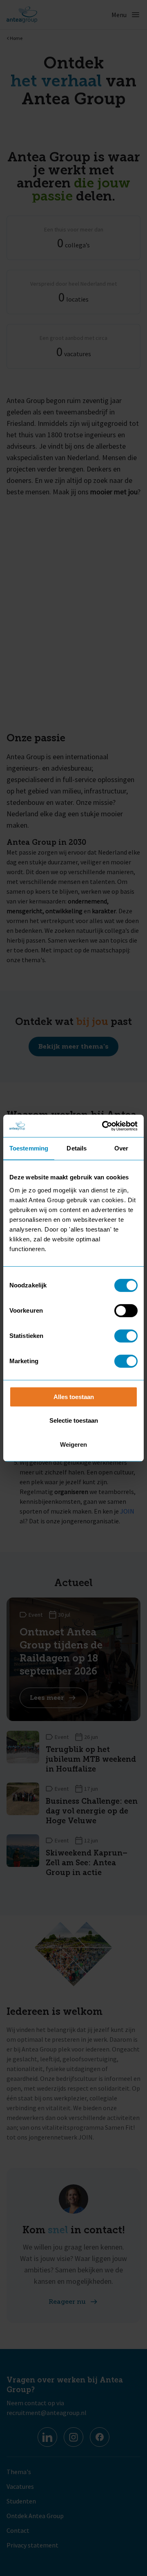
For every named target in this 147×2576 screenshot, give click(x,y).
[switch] (126, 1311)
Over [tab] (121, 1148)
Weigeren (73, 1444)
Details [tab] (77, 1148)
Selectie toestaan (74, 1420)
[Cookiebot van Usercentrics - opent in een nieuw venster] (104, 1126)
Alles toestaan (74, 1397)
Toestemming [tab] (29, 1148)
